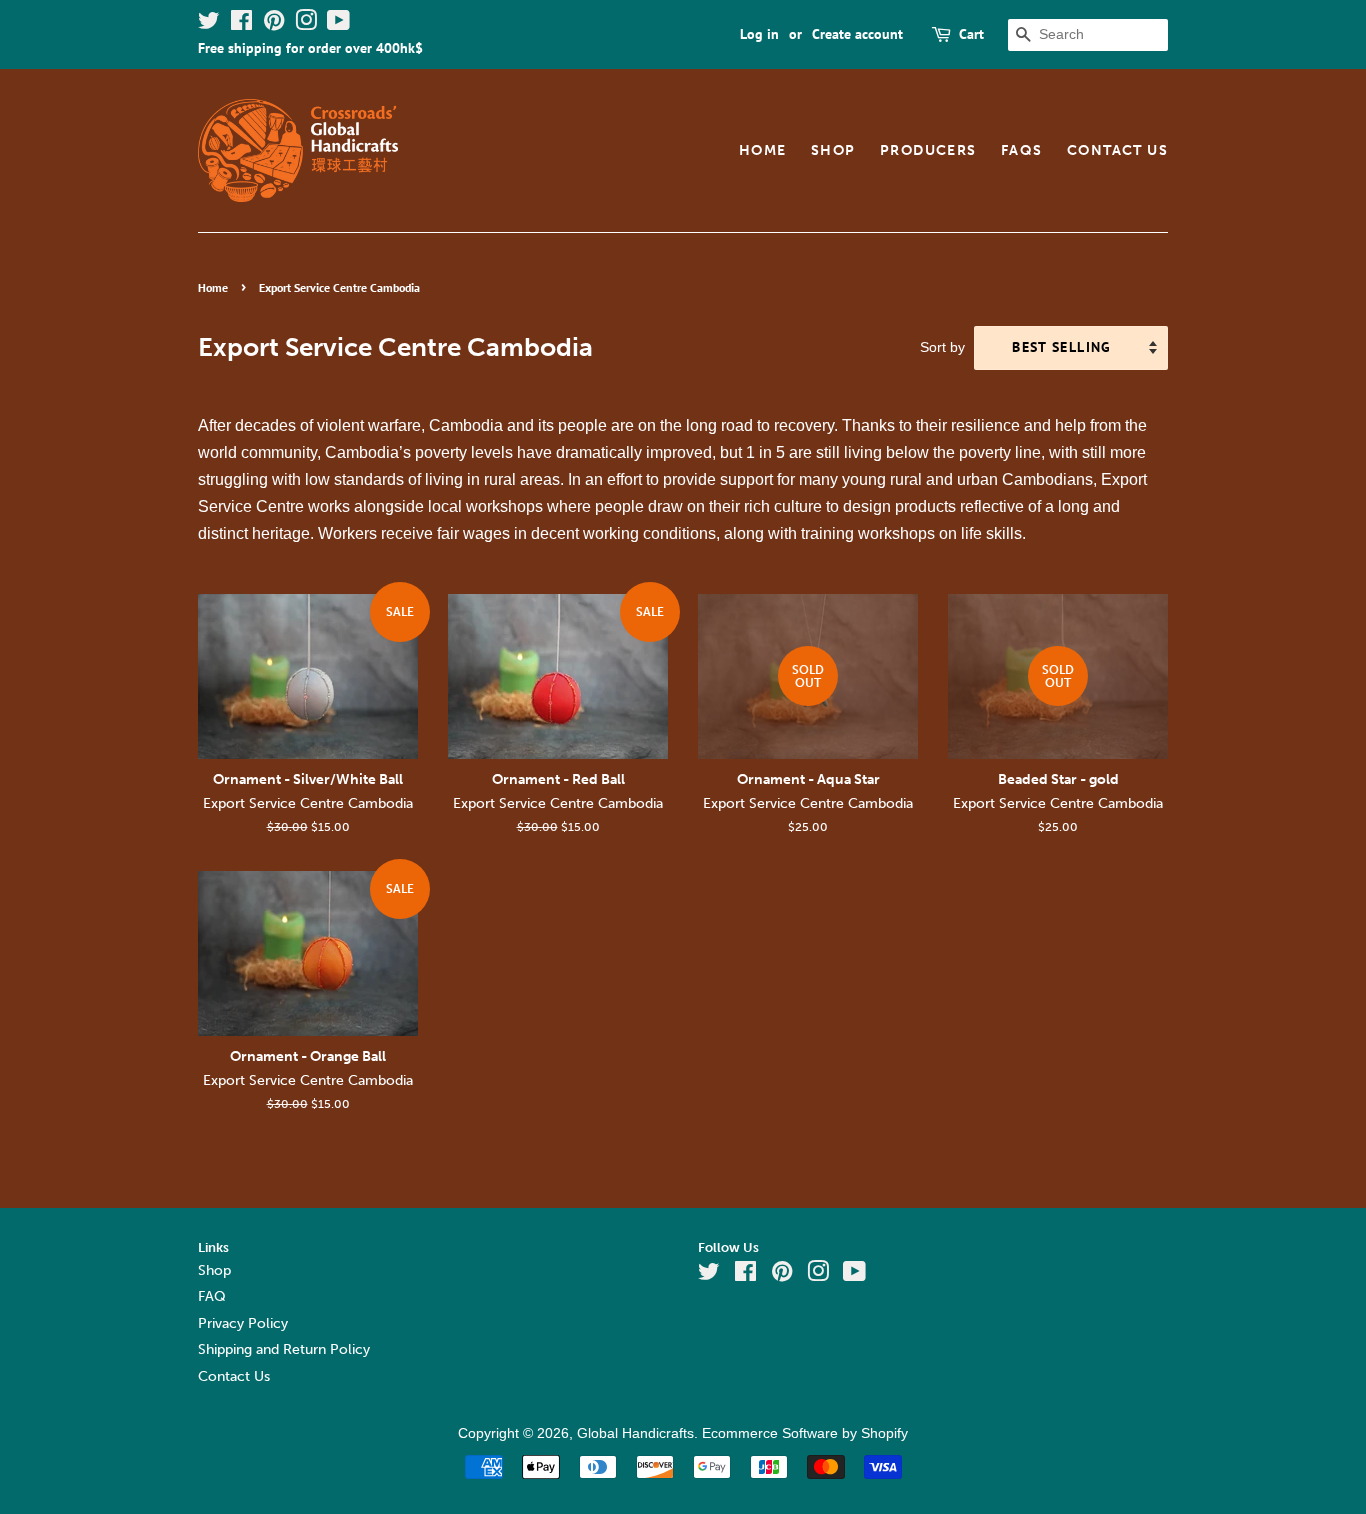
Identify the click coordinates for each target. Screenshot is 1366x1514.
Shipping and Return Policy (284, 1349)
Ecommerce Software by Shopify (805, 1433)
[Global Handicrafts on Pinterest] (274, 24)
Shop (833, 150)
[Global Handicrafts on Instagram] (306, 24)
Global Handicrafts (635, 1433)
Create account (857, 34)
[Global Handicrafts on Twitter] (209, 24)
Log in (759, 34)
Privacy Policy (243, 1323)
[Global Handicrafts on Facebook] (241, 24)
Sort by (942, 347)
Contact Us (1117, 150)
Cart (971, 34)
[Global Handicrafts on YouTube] (338, 24)
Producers (928, 150)
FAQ (212, 1296)
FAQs (1022, 150)
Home (763, 150)
